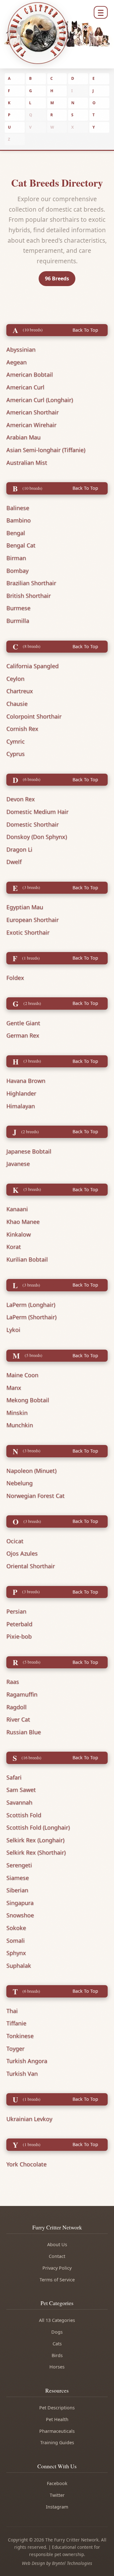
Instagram (57, 2507)
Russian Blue (24, 1732)
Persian (16, 1611)
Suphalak (19, 1966)
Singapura (20, 1903)
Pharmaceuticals (57, 2431)
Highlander (21, 1093)
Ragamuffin (22, 1694)
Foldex (15, 978)
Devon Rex (21, 799)
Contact (57, 2256)
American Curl (25, 387)
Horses (57, 2367)
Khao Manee (23, 1222)
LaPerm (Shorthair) (31, 1317)
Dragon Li (19, 849)
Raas (13, 1682)
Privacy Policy (57, 2268)
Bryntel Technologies (72, 2563)
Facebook (57, 2483)
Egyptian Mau (25, 907)
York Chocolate (26, 2164)
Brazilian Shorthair (31, 583)
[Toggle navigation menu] (101, 12)
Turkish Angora (27, 2061)
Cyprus (16, 754)
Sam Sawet (21, 1790)
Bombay (17, 571)
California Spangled (32, 666)
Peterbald (19, 1624)
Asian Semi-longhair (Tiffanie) (46, 450)
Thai (12, 2011)
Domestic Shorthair (32, 824)
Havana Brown (26, 1081)
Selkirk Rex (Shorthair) (36, 1852)
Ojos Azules (22, 1553)
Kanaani (17, 1209)
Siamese (18, 1878)
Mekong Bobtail (28, 1400)
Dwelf (14, 862)
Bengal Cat (21, 545)
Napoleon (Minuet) (31, 1471)
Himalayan (21, 1106)
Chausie (17, 704)
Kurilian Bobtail (27, 1259)
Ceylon (15, 679)
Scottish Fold (24, 1815)
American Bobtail (30, 374)
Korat (14, 1247)
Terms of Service (57, 2280)
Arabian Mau (23, 437)
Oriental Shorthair (31, 1566)
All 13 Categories (57, 2320)
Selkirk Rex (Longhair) (35, 1840)
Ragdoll (16, 1707)
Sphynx (16, 1953)
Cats (57, 2344)
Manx (14, 1388)
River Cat (18, 1719)
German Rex (23, 1035)
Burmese (18, 608)
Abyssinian (21, 349)
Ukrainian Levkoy (29, 2119)
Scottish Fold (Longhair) (38, 1827)
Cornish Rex (22, 729)
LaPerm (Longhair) (31, 1305)
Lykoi (13, 1330)
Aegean (16, 362)
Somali (16, 1940)
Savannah (19, 1802)
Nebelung (19, 1483)
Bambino (19, 520)
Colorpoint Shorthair (34, 716)
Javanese (18, 1164)
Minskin (17, 1413)
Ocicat (15, 1541)
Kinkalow (19, 1234)
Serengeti (19, 1865)
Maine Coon (22, 1375)
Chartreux (20, 691)
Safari (14, 1777)
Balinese (18, 508)
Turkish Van (22, 2074)
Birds (57, 2355)
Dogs (57, 2332)
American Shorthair (32, 412)
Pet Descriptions (57, 2408)
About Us (57, 2244)
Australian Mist (27, 463)
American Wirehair (31, 425)
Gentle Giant (23, 1023)
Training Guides (57, 2442)
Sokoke (16, 1928)
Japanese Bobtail (29, 1151)
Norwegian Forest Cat (35, 1496)
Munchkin (20, 1425)
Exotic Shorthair (28, 932)
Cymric (16, 741)
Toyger (15, 2049)
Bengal (16, 533)
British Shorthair (28, 596)
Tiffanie (16, 2023)
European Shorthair (32, 920)
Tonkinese (20, 2036)
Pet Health (57, 2419)
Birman (16, 558)
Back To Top (85, 330)
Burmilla (18, 621)
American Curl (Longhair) (40, 400)
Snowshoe (20, 1915)
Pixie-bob (19, 1636)
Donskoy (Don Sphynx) (37, 837)
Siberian (17, 1890)
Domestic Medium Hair (37, 812)
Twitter (57, 2495)
